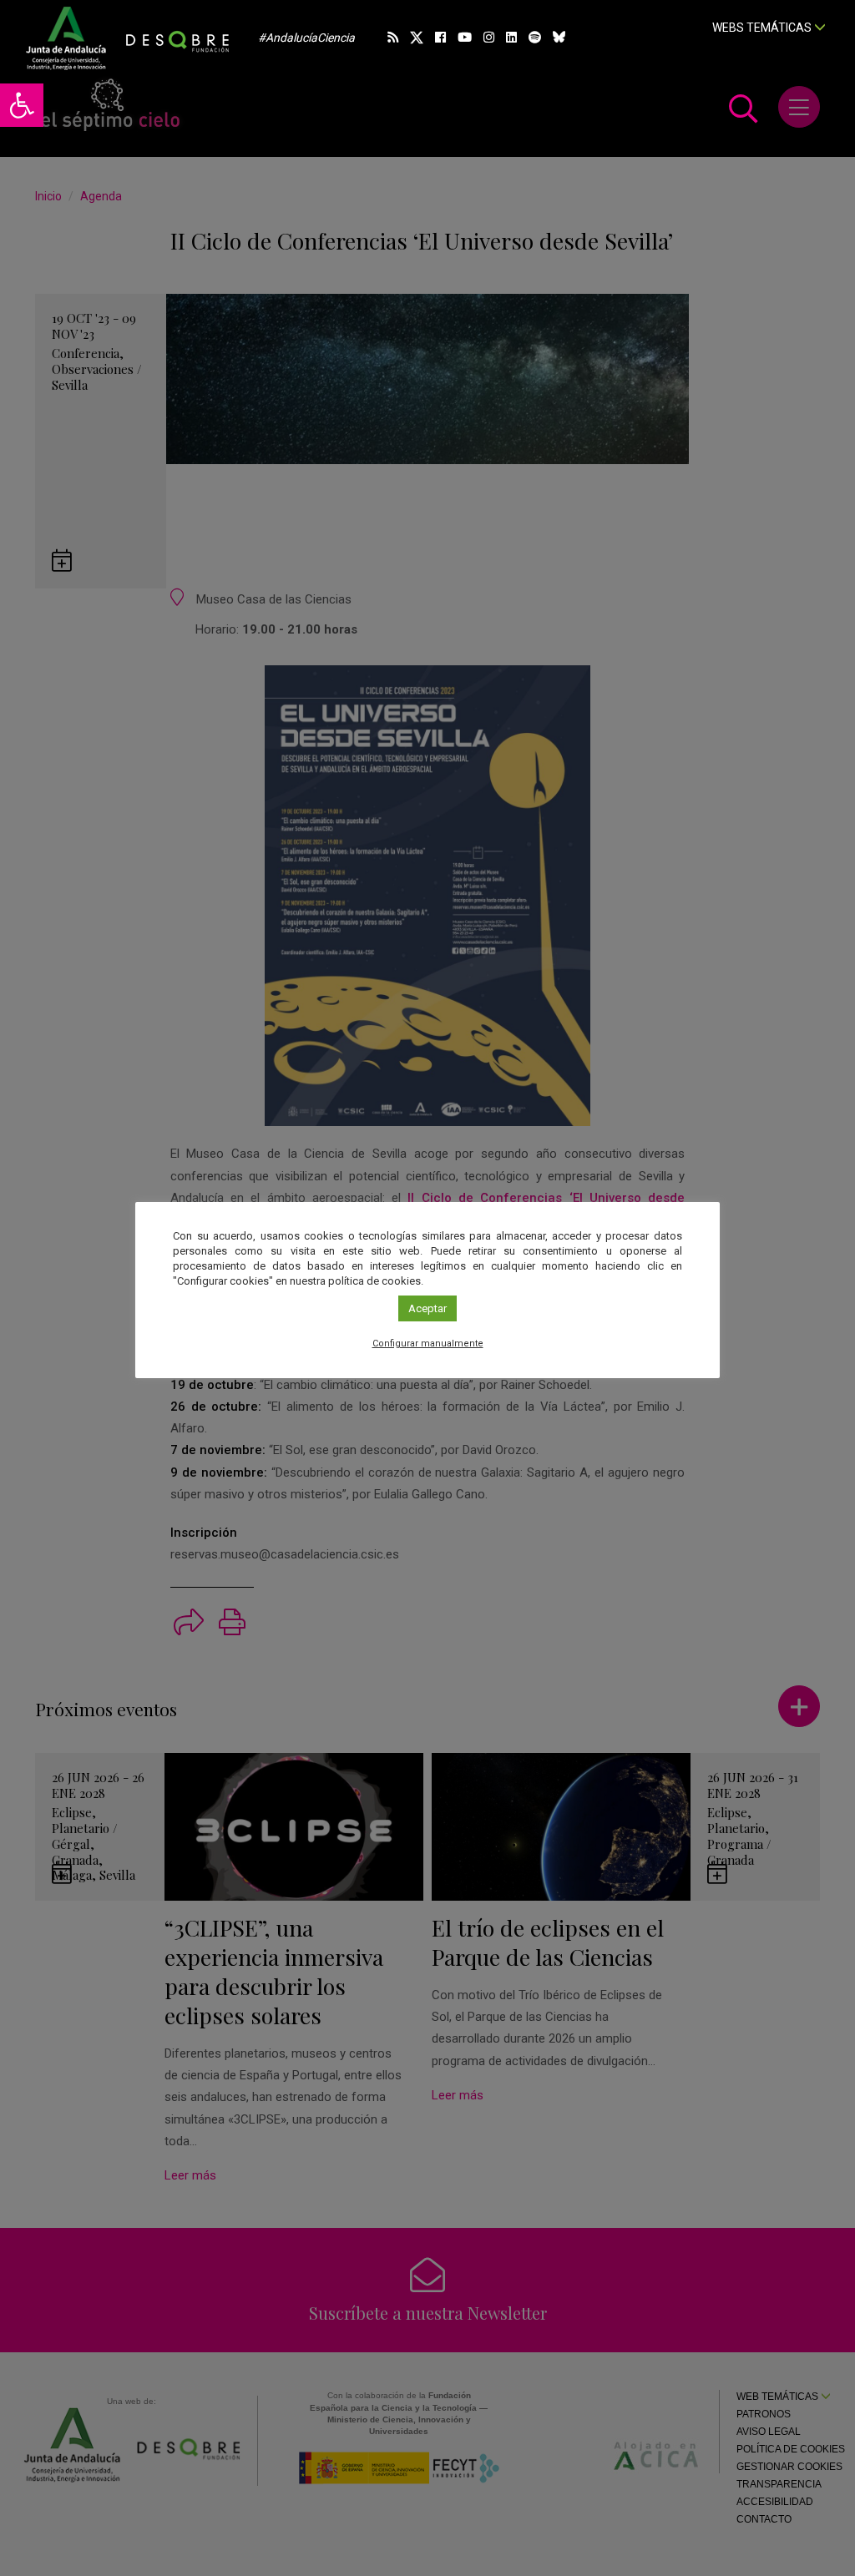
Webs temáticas (763, 28)
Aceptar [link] (427, 1308)
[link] (22, 105)
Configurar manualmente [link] (428, 1344)
